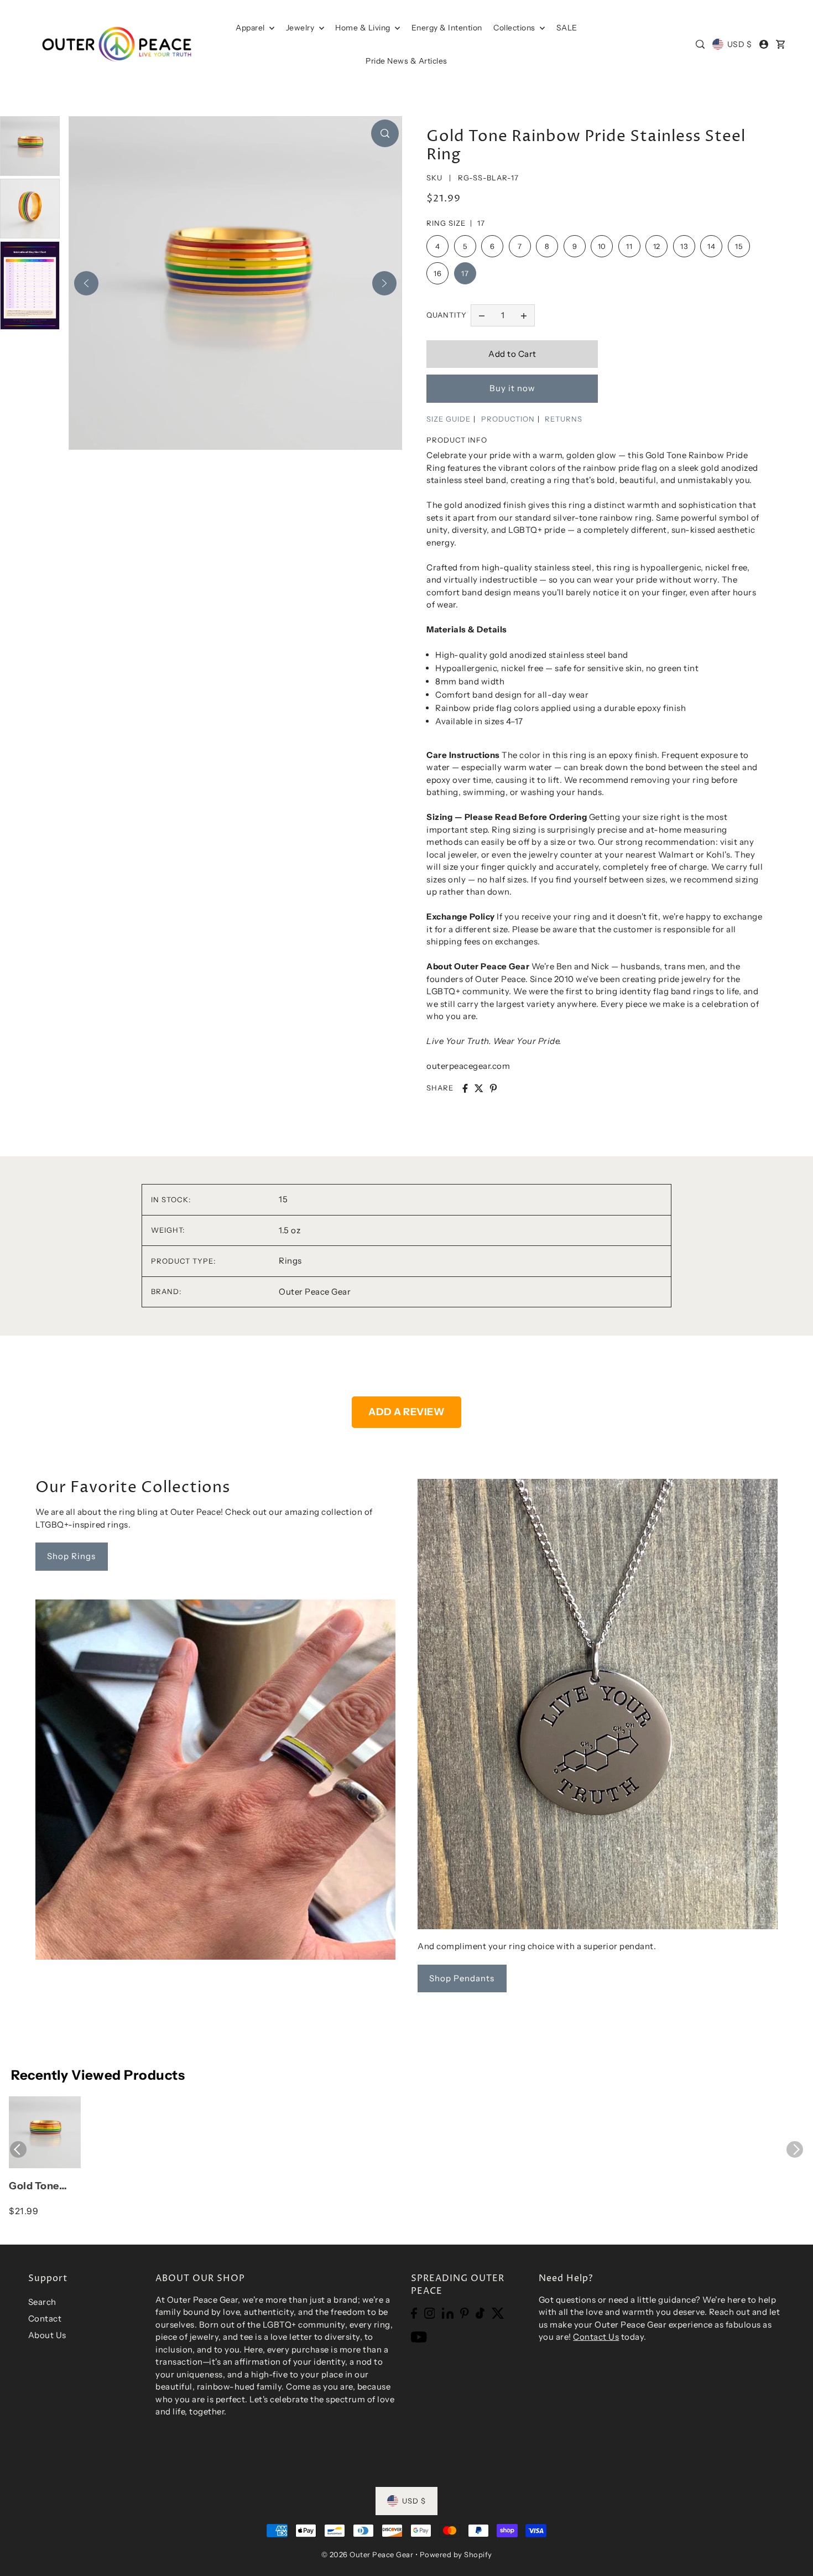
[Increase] (524, 315)
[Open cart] (780, 44)
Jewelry (301, 28)
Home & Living (364, 28)
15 (739, 246)
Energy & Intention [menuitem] (447, 28)
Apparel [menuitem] (251, 28)
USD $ (739, 44)
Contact (45, 2318)
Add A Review (406, 1412)
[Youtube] (419, 2337)
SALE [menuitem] (567, 28)
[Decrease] (482, 315)
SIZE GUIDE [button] (449, 419)
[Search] (701, 44)
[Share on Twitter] (479, 1088)
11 (629, 246)
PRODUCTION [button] (508, 419)
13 (684, 246)
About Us (47, 2335)
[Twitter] (498, 2312)
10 (602, 246)
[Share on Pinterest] (493, 1088)
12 (657, 246)
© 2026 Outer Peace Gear (368, 2554)
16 (437, 273)
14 (711, 246)
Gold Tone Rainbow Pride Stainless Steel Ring (45, 2187)
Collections (515, 28)
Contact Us (596, 2337)
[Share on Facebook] (465, 1088)
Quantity (447, 315)
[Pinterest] (465, 2312)
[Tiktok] (480, 2312)
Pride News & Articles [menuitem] (406, 61)
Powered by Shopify (456, 2554)
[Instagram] (430, 2312)
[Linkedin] (448, 2312)
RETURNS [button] (564, 419)
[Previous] (86, 283)
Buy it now (512, 388)
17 (465, 273)
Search (42, 2302)
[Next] (384, 283)
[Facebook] (414, 2312)
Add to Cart (512, 354)
